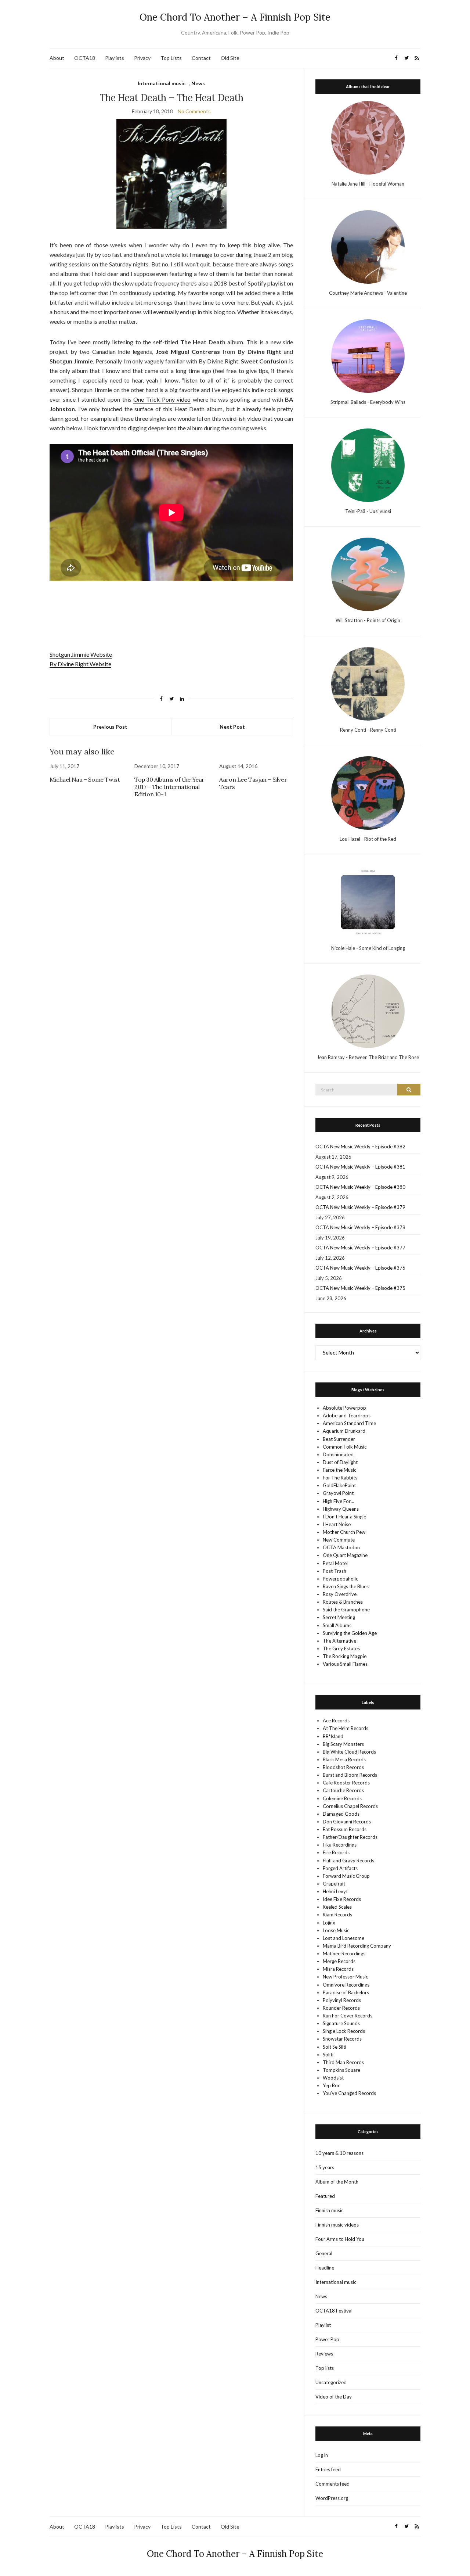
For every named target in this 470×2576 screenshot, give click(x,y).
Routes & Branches (343, 1602)
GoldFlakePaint (339, 1485)
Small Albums (337, 1625)
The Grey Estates (341, 1648)
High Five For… (338, 1501)
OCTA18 (85, 58)
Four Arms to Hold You (340, 2239)
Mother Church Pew (344, 1532)
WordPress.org (332, 2498)
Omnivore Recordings (346, 1985)
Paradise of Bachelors (346, 1992)
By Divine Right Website (80, 664)
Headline (325, 2268)
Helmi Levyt (335, 1891)
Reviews (324, 2354)
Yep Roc (331, 2085)
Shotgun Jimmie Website (81, 654)
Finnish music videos (337, 2225)
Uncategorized (331, 2382)
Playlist (323, 2325)
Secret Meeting (339, 1617)
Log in (322, 2455)
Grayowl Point (338, 1493)
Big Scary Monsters (343, 1744)
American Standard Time (349, 1423)
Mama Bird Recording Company (357, 1946)
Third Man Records (343, 2062)
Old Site (230, 58)
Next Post (232, 727)
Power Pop (327, 2339)
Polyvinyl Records (342, 2000)
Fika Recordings (340, 1845)
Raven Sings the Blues (346, 1586)
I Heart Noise (337, 1524)
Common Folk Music (345, 1447)
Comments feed (332, 2484)
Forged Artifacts (340, 1868)
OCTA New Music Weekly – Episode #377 (360, 1248)
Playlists (115, 58)
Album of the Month (337, 2182)
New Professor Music (345, 1977)
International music (162, 83)
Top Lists (171, 58)
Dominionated (338, 1454)
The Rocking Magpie (345, 1656)
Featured (325, 2196)
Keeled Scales (337, 1907)
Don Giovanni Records (347, 1822)
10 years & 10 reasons (339, 2153)
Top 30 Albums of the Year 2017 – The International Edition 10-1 (169, 787)
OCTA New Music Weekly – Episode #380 (360, 1187)
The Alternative (339, 1641)
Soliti (328, 2055)
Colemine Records (342, 1798)
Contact (201, 58)
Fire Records (336, 1852)
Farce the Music (339, 1470)
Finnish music (329, 2210)
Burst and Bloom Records (350, 1775)
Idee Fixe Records (342, 1899)
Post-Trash (335, 1571)
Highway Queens (341, 1509)
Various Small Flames (345, 1664)
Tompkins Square (341, 2070)
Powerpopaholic (340, 1579)
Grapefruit (334, 1884)
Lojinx (329, 1923)
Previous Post (110, 727)
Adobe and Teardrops (347, 1416)
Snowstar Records (342, 2039)
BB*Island (333, 1736)
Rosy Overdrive (340, 1594)
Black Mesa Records (344, 1759)
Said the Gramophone (346, 1610)
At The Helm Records (346, 1728)
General (324, 2253)
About (57, 58)
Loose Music (336, 1930)
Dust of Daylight (340, 1462)
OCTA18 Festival (334, 2311)
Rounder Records (341, 2008)
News (198, 83)
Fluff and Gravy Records (348, 1861)
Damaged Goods (341, 1814)
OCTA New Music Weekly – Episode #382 (360, 1147)
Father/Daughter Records (350, 1837)
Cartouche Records (343, 1790)
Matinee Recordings (344, 1953)
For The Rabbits (340, 1478)
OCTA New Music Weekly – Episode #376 (360, 1268)
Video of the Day (334, 2397)
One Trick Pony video (162, 399)
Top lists (325, 2368)
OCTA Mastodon (341, 1547)
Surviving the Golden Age (350, 1633)
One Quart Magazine (345, 1555)
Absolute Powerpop (344, 1408)
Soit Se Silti (335, 2047)
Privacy (142, 58)
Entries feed (328, 2469)
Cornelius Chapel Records (350, 1806)
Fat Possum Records (345, 1829)
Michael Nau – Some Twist (85, 779)
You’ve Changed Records (349, 2093)
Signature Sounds (341, 2023)
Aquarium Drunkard (344, 1431)
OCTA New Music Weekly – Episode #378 (360, 1227)
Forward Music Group (346, 1876)
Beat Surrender (339, 1439)
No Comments (194, 111)
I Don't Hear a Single (344, 1517)
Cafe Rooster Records (346, 1783)
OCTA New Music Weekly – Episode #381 (360, 1167)
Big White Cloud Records (349, 1752)
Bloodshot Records (343, 1767)
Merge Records (339, 1961)
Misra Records (338, 1969)
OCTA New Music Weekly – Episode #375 (360, 1288)
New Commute (339, 1540)
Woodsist (333, 2078)
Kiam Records (337, 1915)
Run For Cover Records (348, 2016)
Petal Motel (335, 1563)
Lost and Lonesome (344, 1938)
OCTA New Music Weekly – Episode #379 (360, 1207)
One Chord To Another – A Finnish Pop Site (235, 17)
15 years (325, 2167)
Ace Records (336, 1721)
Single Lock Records (344, 2031)
